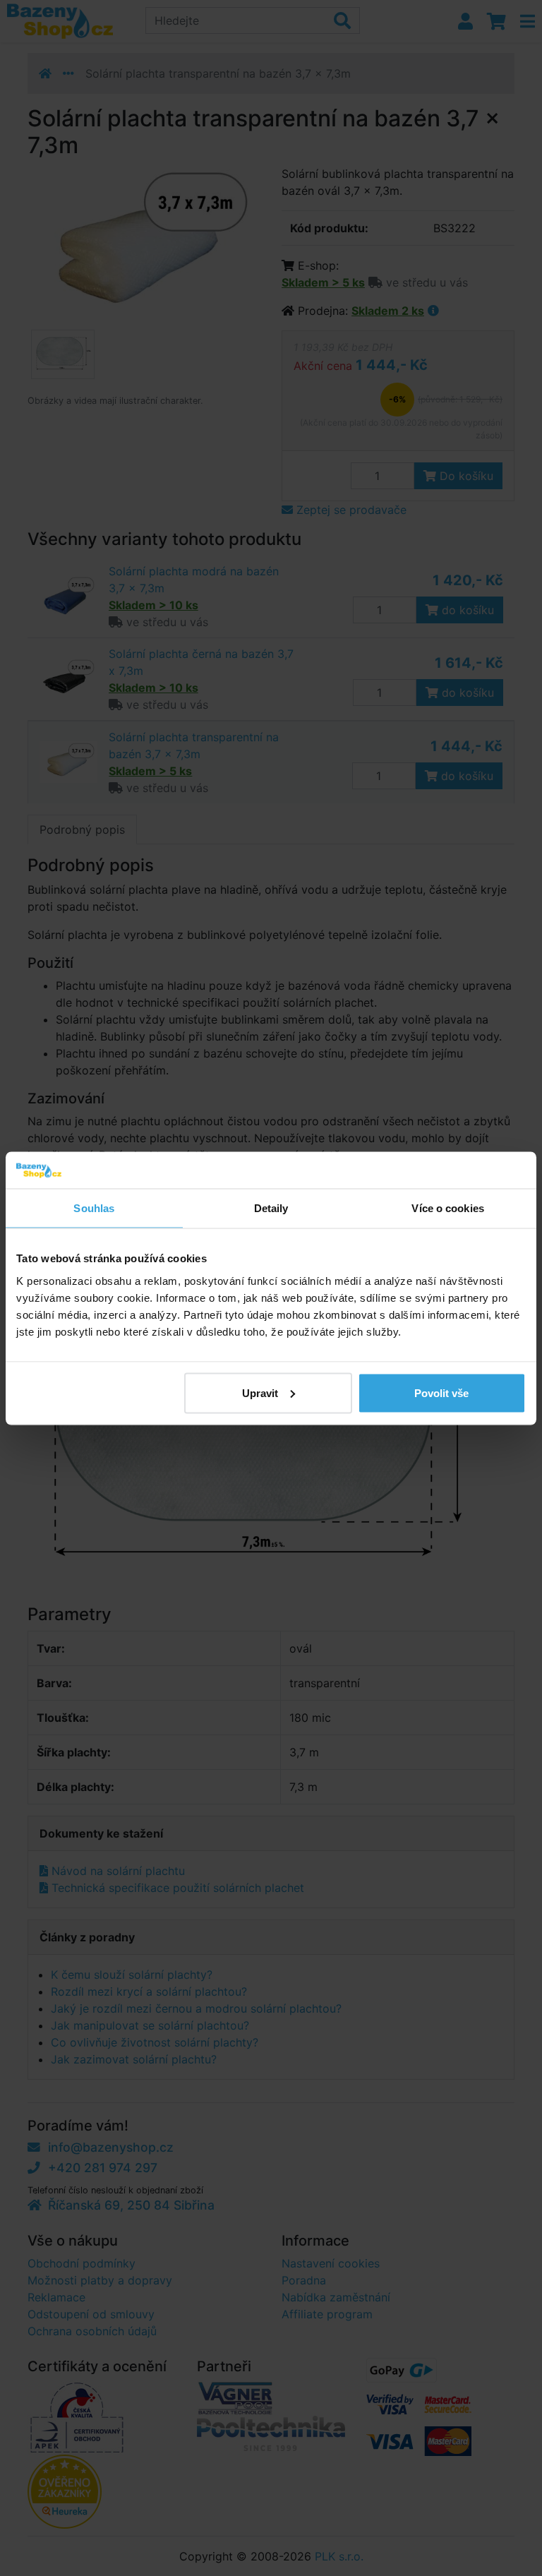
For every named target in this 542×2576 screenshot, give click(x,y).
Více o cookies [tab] (447, 1208)
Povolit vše (441, 1392)
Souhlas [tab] (94, 1208)
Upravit (260, 1392)
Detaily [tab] (271, 1208)
